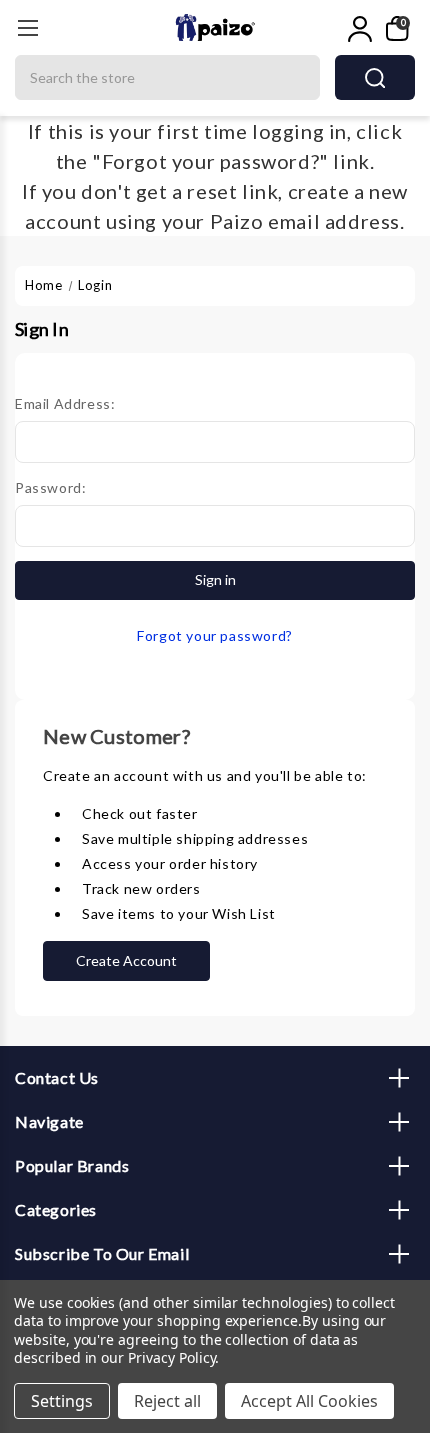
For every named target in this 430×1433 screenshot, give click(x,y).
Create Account (126, 960)
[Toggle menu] (27, 27)
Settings (62, 1401)
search (375, 77)
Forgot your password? (215, 635)
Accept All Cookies (309, 1401)
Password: (50, 487)
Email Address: (65, 403)
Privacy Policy (171, 1357)
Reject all (167, 1401)
